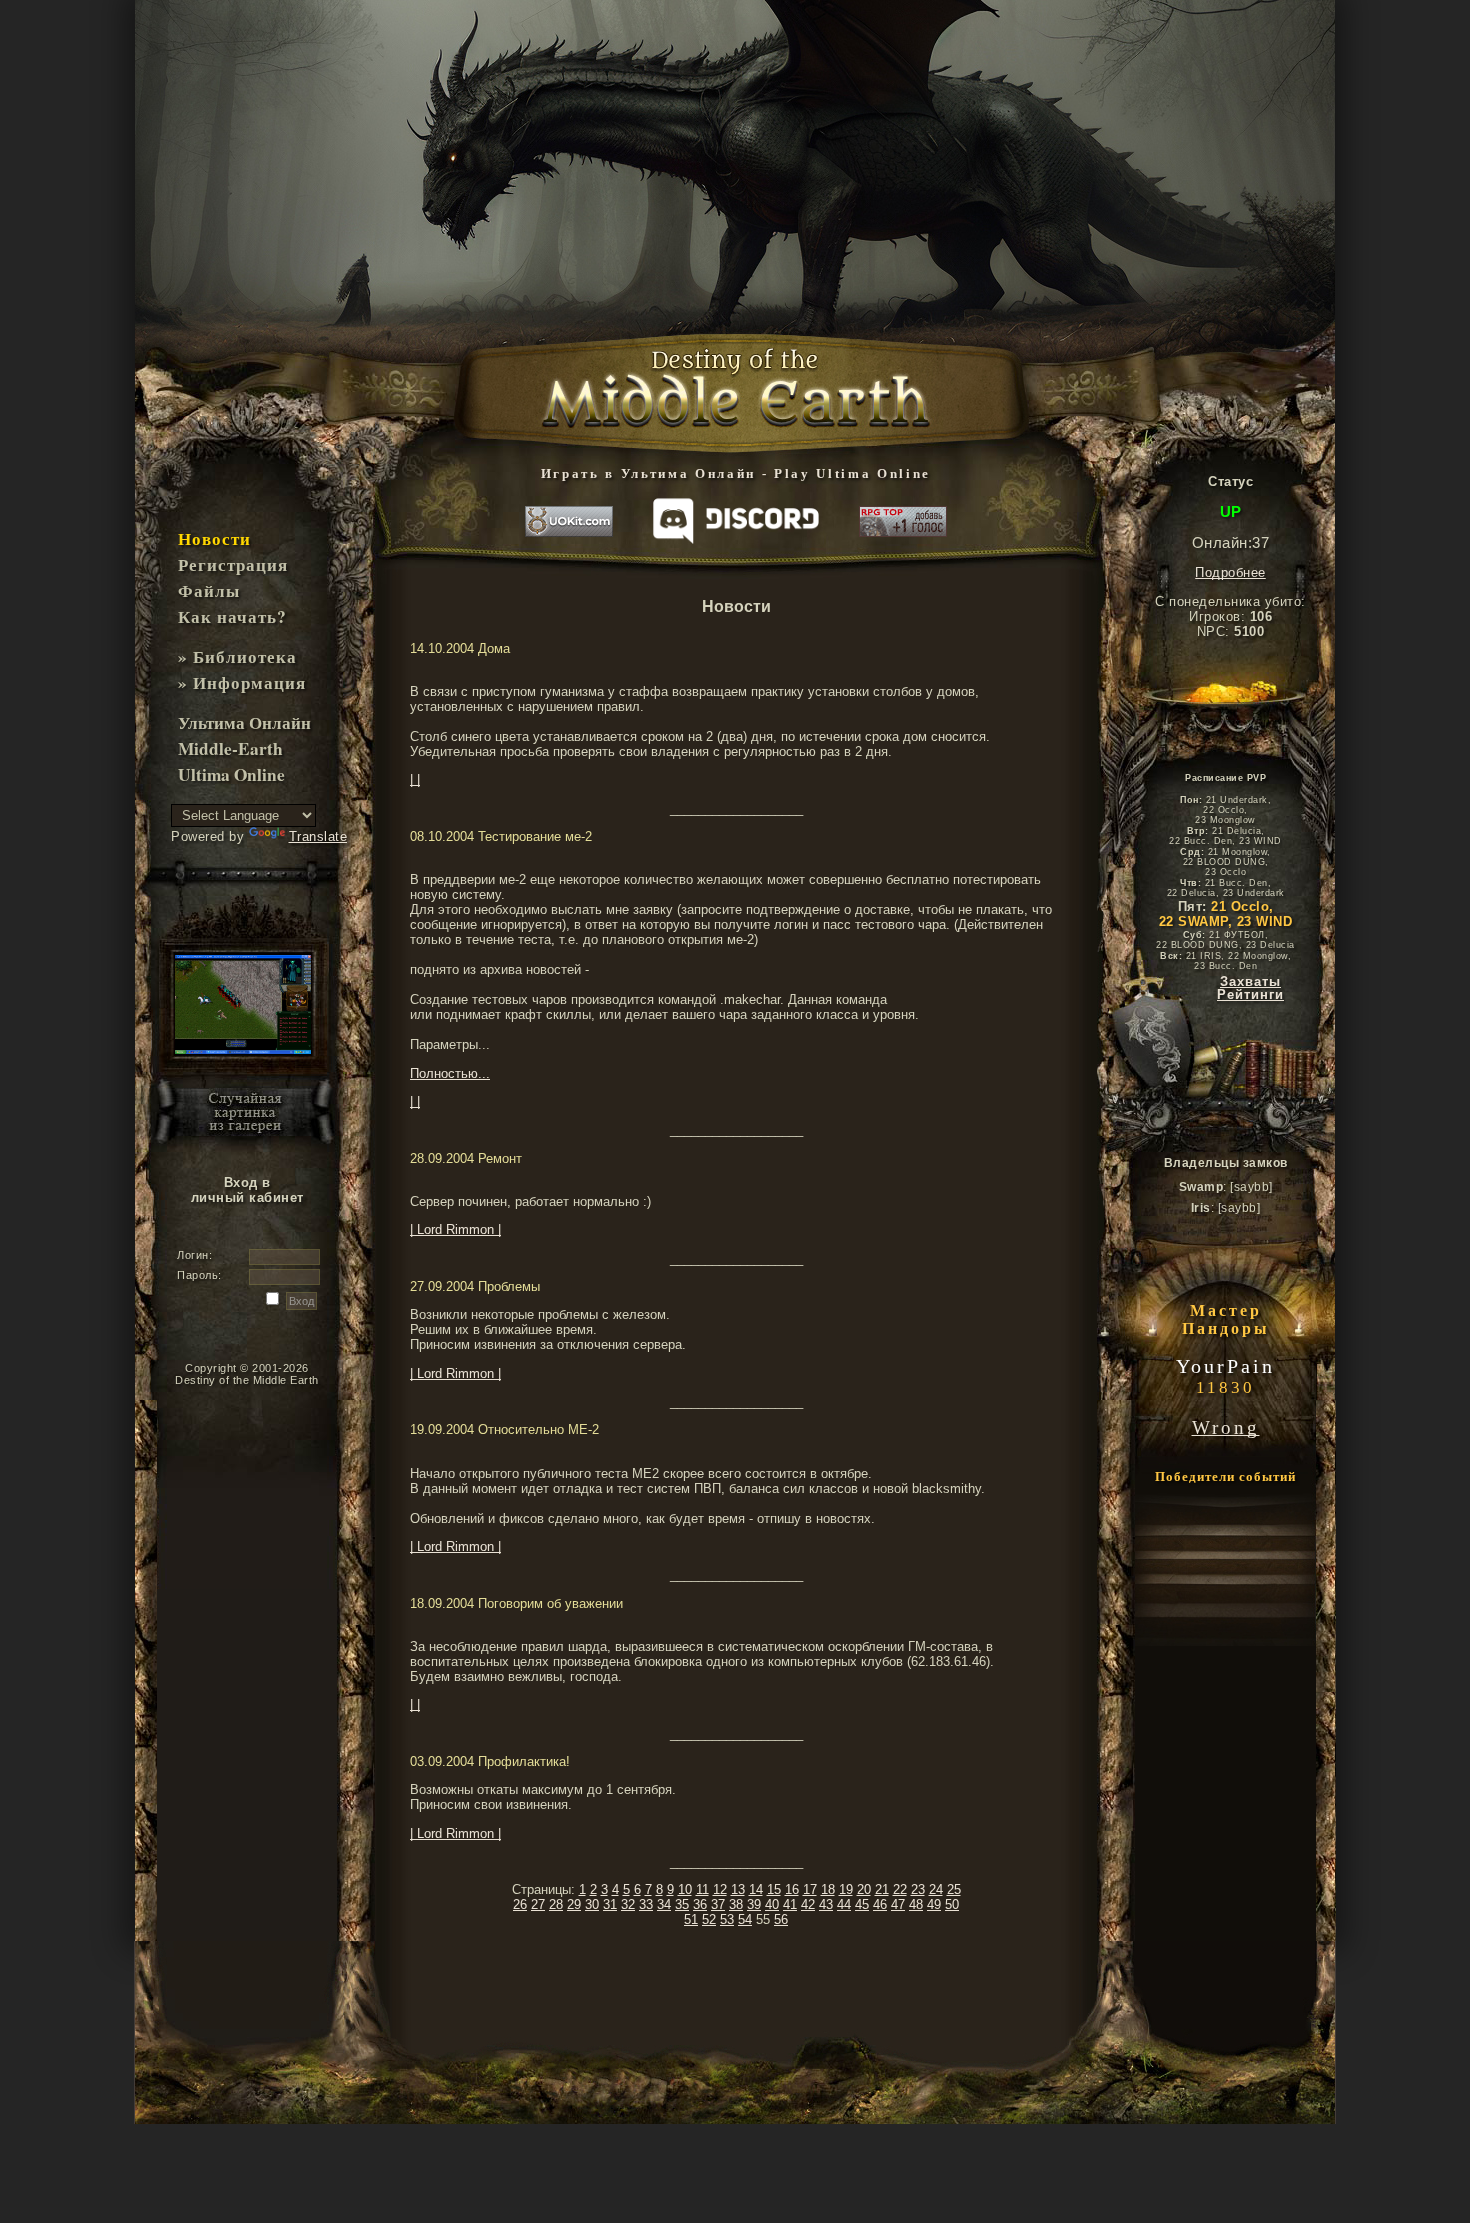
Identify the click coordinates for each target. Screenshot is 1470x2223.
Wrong (1226, 1427)
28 (556, 1904)
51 (691, 1919)
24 (936, 1889)
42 (808, 1904)
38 (736, 1904)
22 (900, 1889)
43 (826, 1904)
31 (610, 1904)
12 (720, 1889)
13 (738, 1889)
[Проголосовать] (903, 523)
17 (810, 1889)
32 (628, 1904)
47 (898, 1904)
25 (954, 1889)
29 (574, 1904)
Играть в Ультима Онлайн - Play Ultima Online (736, 473)
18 (828, 1889)
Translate (318, 836)
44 (844, 1904)
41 (790, 1904)
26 (520, 1904)
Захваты (1250, 982)
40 (772, 1904)
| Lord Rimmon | (455, 1229)
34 (664, 1904)
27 (538, 1904)
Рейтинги (1250, 995)
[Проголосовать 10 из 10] (569, 523)
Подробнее (1230, 572)
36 (700, 1904)
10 (685, 1889)
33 (646, 1904)
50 (952, 1904)
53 (727, 1919)
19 (846, 1889)
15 (774, 1889)
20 (864, 1889)
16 (792, 1889)
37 (718, 1904)
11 (702, 1889)
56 (781, 1919)
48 (916, 1904)
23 (918, 1889)
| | (415, 779)
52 (709, 1919)
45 (862, 1904)
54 (745, 1919)
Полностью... (450, 1073)
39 (754, 1904)
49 (934, 1904)
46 (880, 1904)
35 (682, 1904)
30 (592, 1904)
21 (882, 1889)
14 (756, 1889)
